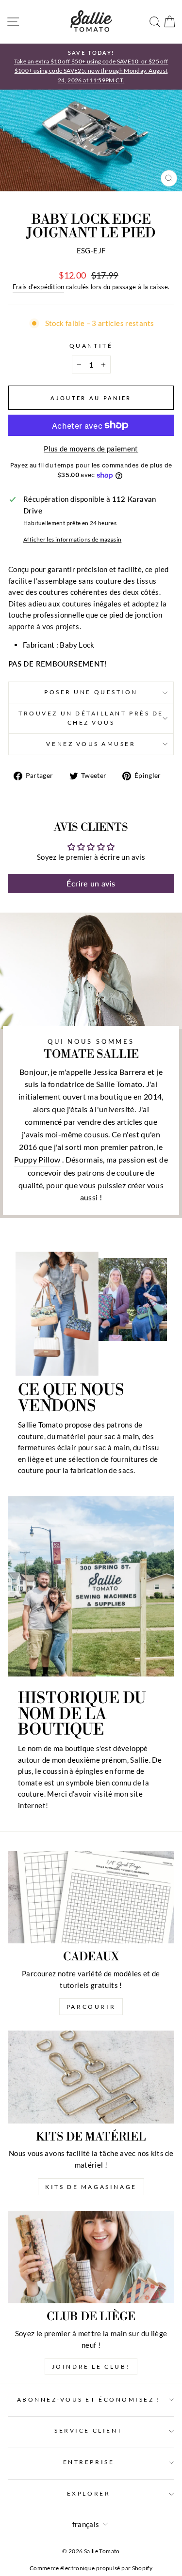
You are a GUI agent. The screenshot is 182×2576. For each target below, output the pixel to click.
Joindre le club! (91, 2367)
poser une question (91, 692)
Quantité (91, 346)
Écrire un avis (91, 883)
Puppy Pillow (37, 1159)
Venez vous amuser (91, 744)
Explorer (89, 2493)
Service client (88, 2430)
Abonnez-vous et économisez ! (89, 2399)
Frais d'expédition (39, 287)
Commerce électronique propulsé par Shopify (91, 2568)
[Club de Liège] (91, 2257)
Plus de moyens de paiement (91, 449)
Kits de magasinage (91, 2187)
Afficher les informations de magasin (72, 539)
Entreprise (89, 2462)
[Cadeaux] (91, 1897)
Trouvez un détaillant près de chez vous (91, 718)
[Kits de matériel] (91, 2077)
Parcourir (91, 2007)
